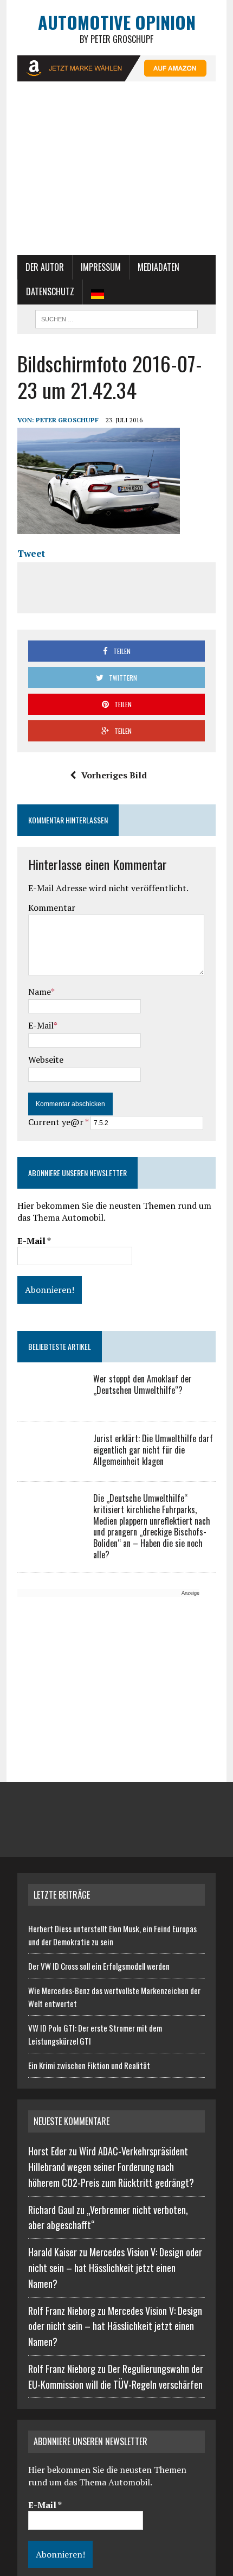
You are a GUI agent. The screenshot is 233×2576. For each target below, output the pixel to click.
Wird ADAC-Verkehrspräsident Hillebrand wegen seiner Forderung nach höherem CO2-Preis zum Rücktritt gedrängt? (111, 2167)
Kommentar (52, 908)
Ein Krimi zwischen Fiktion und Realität (89, 2065)
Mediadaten (158, 267)
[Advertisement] (116, 174)
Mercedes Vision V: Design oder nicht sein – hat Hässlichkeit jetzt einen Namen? (115, 2268)
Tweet (31, 553)
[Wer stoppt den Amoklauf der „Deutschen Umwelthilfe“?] (50, 1402)
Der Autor (45, 267)
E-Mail (41, 1025)
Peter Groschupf (67, 420)
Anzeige (190, 1593)
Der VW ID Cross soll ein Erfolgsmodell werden (99, 1966)
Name (40, 992)
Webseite (46, 1059)
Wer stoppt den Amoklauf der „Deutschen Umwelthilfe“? (143, 1384)
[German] (98, 292)
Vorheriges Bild (114, 775)
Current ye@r (58, 1122)
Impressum (101, 267)
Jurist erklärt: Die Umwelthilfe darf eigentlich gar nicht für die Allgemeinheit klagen (153, 1450)
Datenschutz (50, 291)
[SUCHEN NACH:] (116, 318)
